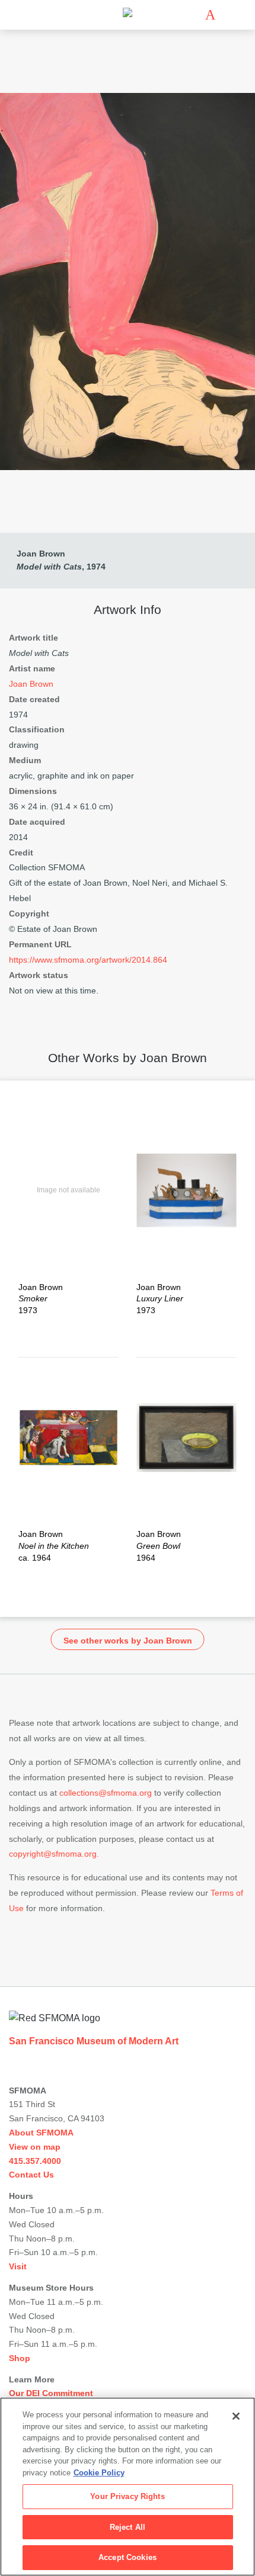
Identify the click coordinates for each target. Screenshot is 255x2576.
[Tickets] (210, 15)
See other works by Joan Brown (128, 1641)
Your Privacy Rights (127, 2496)
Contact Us (31, 2175)
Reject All (128, 2527)
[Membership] (193, 15)
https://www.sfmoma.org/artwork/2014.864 (88, 960)
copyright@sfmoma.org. (54, 1854)
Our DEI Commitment (51, 2393)
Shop (20, 2358)
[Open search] (228, 15)
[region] (128, 2487)
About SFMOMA (41, 2133)
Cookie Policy (99, 2473)
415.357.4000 (35, 2161)
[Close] (236, 2416)
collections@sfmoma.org (106, 1793)
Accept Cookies (128, 2557)
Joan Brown (41, 554)
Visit (18, 2266)
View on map (35, 2147)
